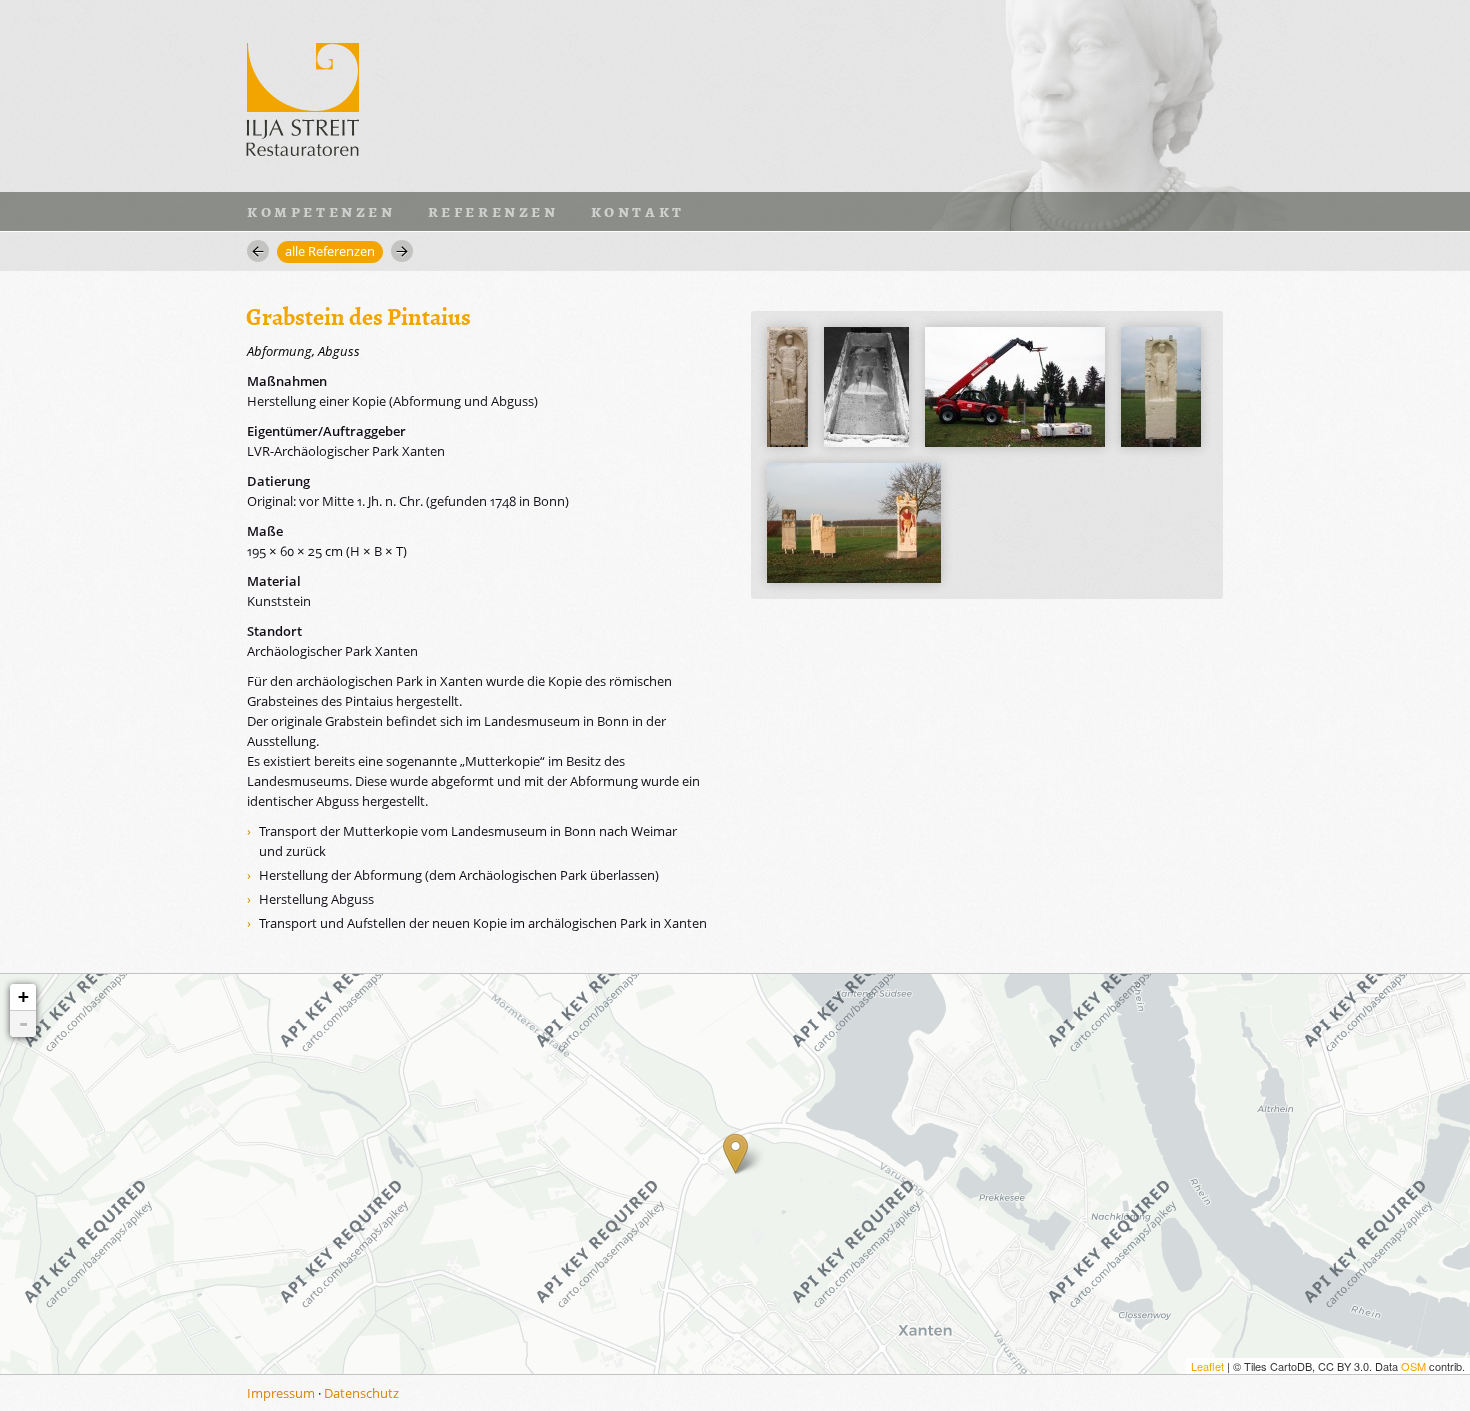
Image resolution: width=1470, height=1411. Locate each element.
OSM (1413, 1366)
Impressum (281, 1393)
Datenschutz (361, 1393)
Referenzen (493, 211)
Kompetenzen (321, 211)
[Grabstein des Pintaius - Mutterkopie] (787, 387)
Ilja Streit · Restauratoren (303, 96)
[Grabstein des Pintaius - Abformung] (866, 387)
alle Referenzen (330, 251)
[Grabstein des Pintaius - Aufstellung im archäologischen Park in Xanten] (1015, 387)
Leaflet (1207, 1366)
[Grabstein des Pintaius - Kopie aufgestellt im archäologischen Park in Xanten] (1161, 387)
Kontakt (638, 211)
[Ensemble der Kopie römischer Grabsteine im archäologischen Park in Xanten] (854, 523)
